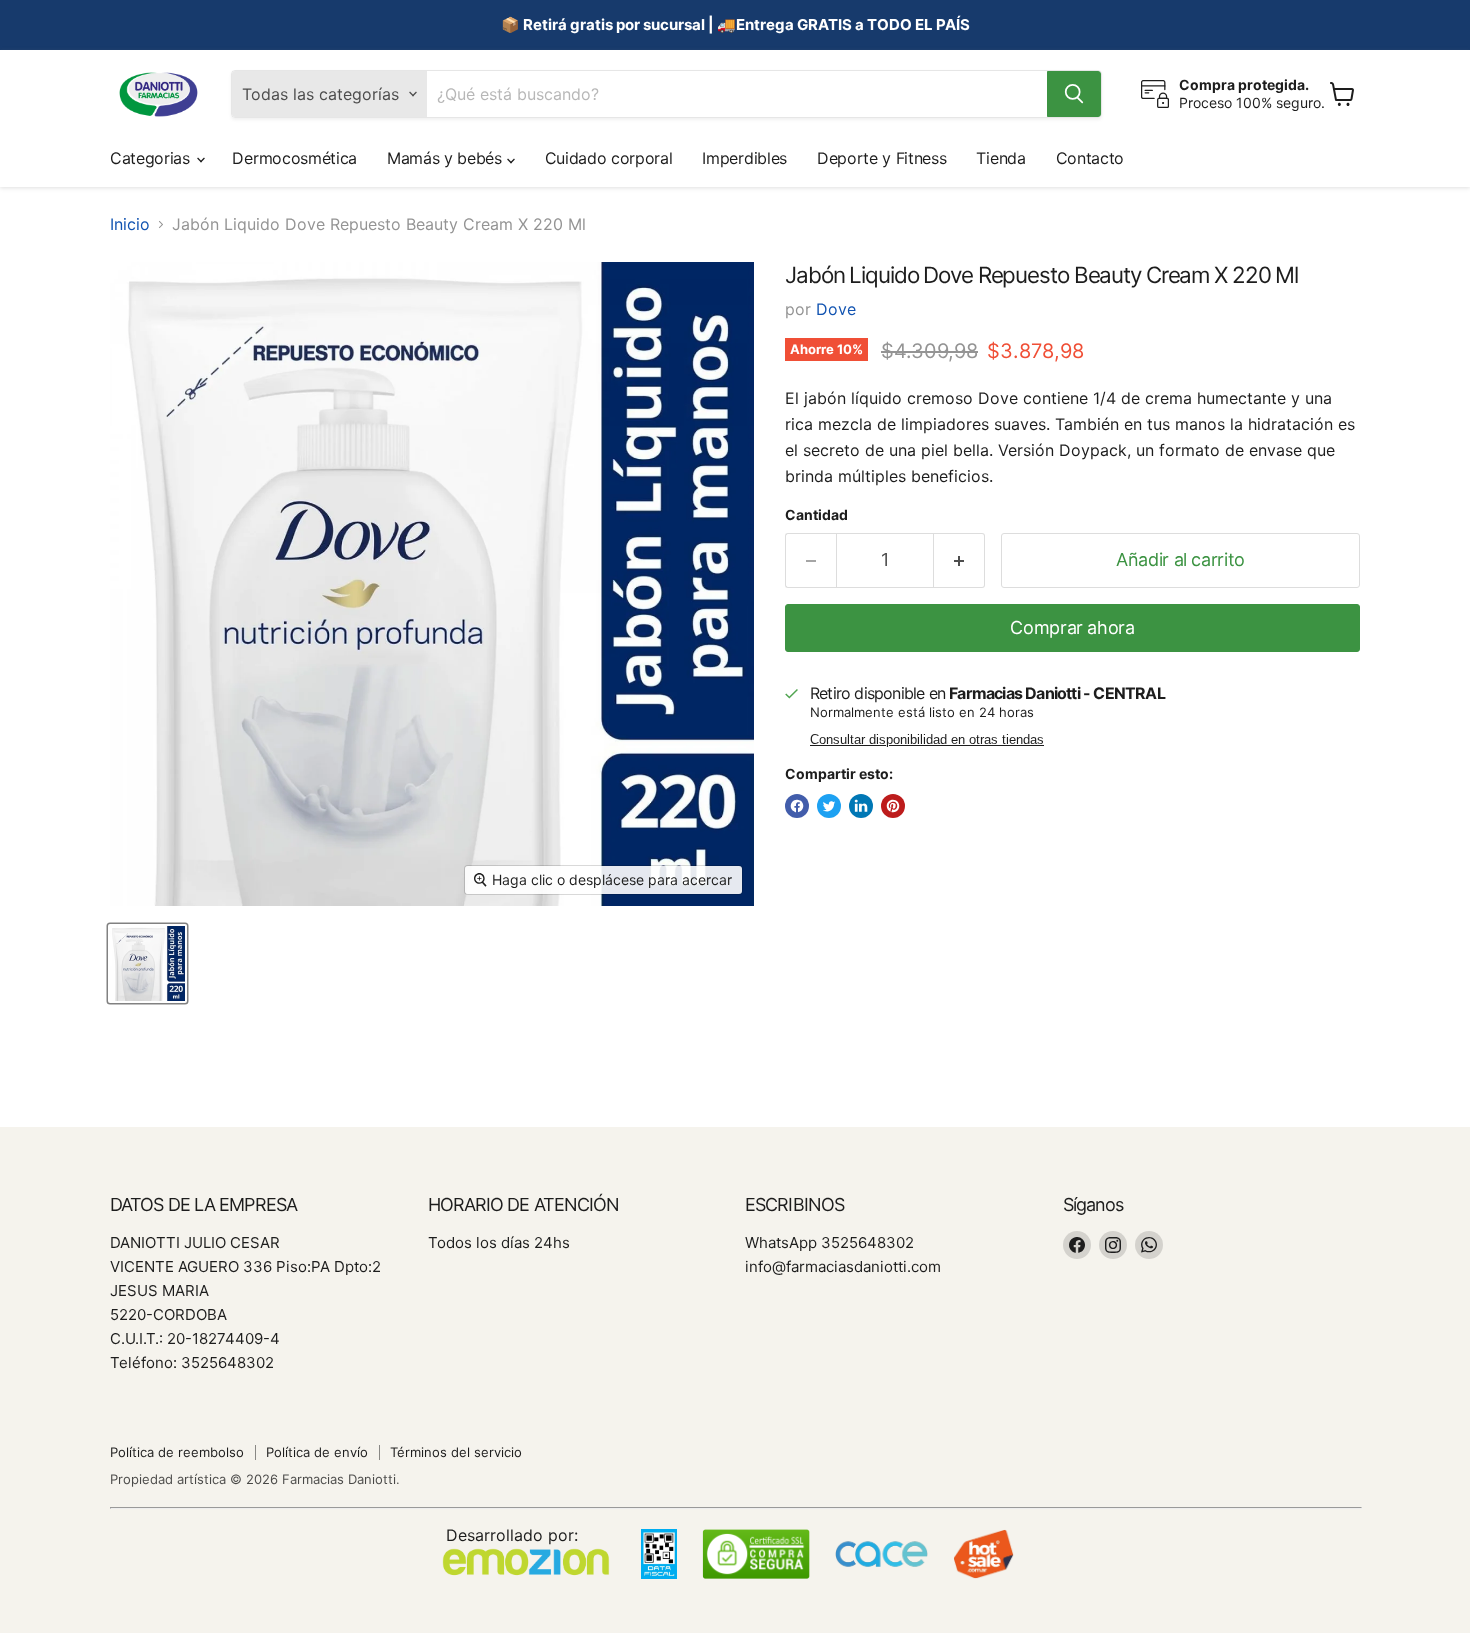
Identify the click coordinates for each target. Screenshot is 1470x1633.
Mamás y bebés (447, 158)
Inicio (130, 224)
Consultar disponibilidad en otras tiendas (927, 740)
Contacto (1090, 158)
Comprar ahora (1072, 627)
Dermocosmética (294, 158)
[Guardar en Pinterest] (893, 806)
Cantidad (816, 515)
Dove (836, 309)
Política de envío (317, 1452)
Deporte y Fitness (882, 158)
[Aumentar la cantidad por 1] (959, 560)
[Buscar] (1074, 94)
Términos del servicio (456, 1452)
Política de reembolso (177, 1452)
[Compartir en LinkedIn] (861, 806)
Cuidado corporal (609, 158)
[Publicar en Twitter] (829, 806)
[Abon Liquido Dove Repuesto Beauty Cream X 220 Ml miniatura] (147, 963)
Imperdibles (744, 158)
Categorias (152, 158)
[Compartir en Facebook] (797, 806)
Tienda (1000, 158)
